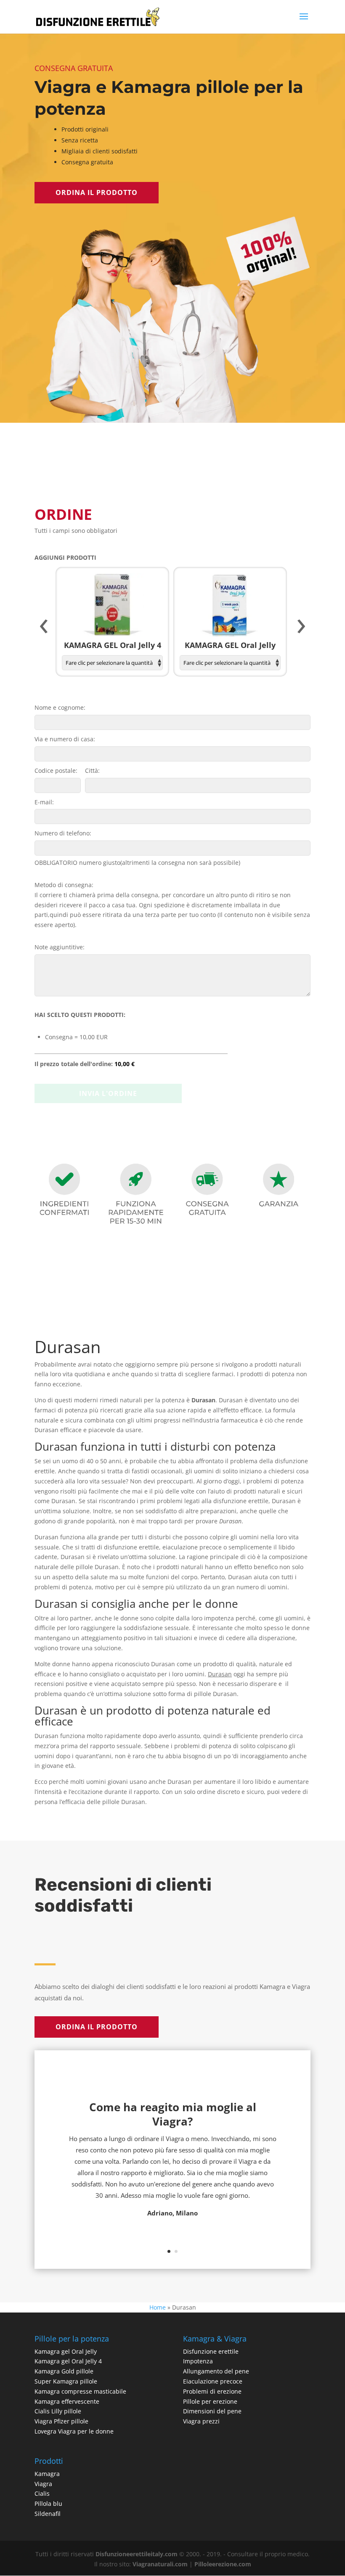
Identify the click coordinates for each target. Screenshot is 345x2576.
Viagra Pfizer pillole (61, 2421)
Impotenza (198, 2361)
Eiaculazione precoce (213, 2381)
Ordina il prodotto (97, 192)
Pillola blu (48, 2504)
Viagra (43, 2484)
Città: (92, 770)
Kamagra (47, 2474)
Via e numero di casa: (65, 739)
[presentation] (44, 627)
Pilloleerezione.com (223, 2564)
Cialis (42, 2493)
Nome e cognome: (60, 707)
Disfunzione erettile (211, 2351)
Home (158, 2307)
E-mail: (44, 802)
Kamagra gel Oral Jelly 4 (68, 2361)
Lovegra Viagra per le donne (74, 2431)
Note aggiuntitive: (60, 947)
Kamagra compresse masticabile (80, 2391)
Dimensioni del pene (212, 2411)
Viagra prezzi (201, 2421)
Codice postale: (56, 770)
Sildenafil (48, 2514)
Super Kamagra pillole (66, 2381)
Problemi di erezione (212, 2391)
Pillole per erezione (210, 2401)
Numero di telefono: (63, 833)
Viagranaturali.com (160, 2564)
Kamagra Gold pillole (64, 2371)
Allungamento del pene (216, 2371)
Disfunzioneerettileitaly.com (137, 2554)
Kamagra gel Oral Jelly (66, 2351)
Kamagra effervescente (67, 2401)
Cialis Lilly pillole (58, 2411)
